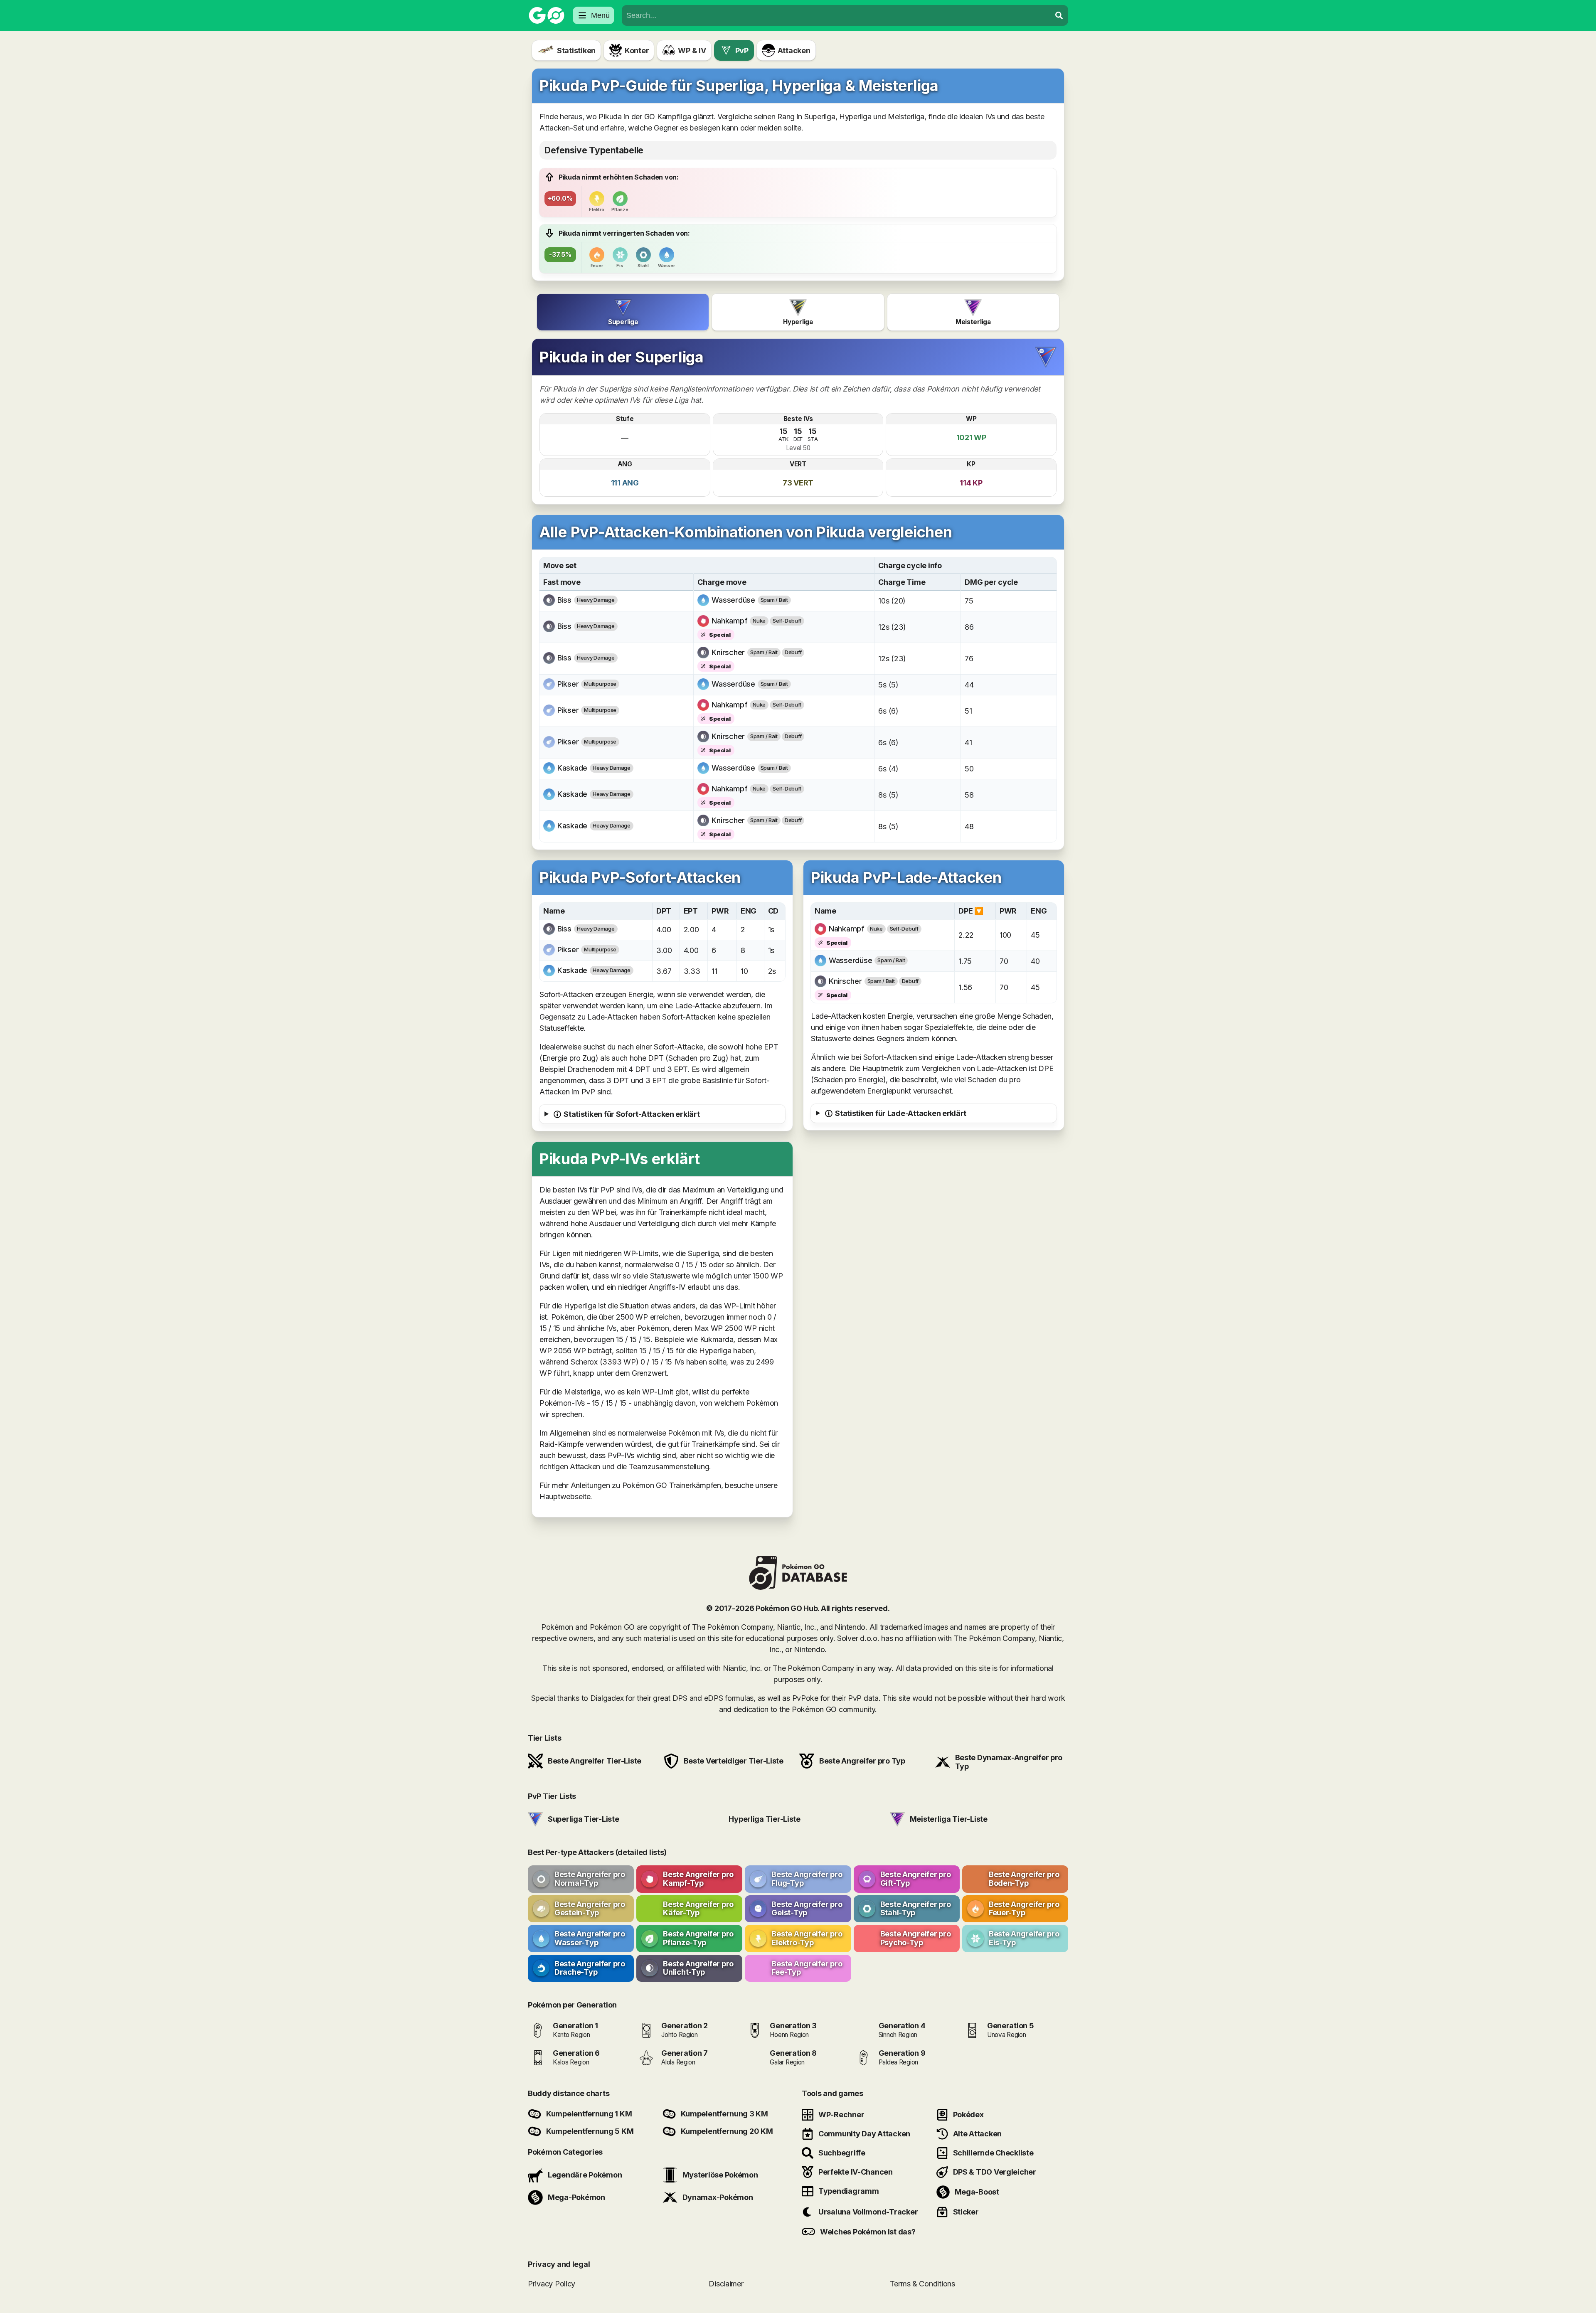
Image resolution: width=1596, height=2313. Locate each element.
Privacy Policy (552, 2283)
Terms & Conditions (922, 2283)
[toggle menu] (1059, 15)
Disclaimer (726, 2283)
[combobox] (836, 15)
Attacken (794, 50)
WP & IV (692, 50)
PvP (742, 50)
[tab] (623, 312)
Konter (637, 50)
